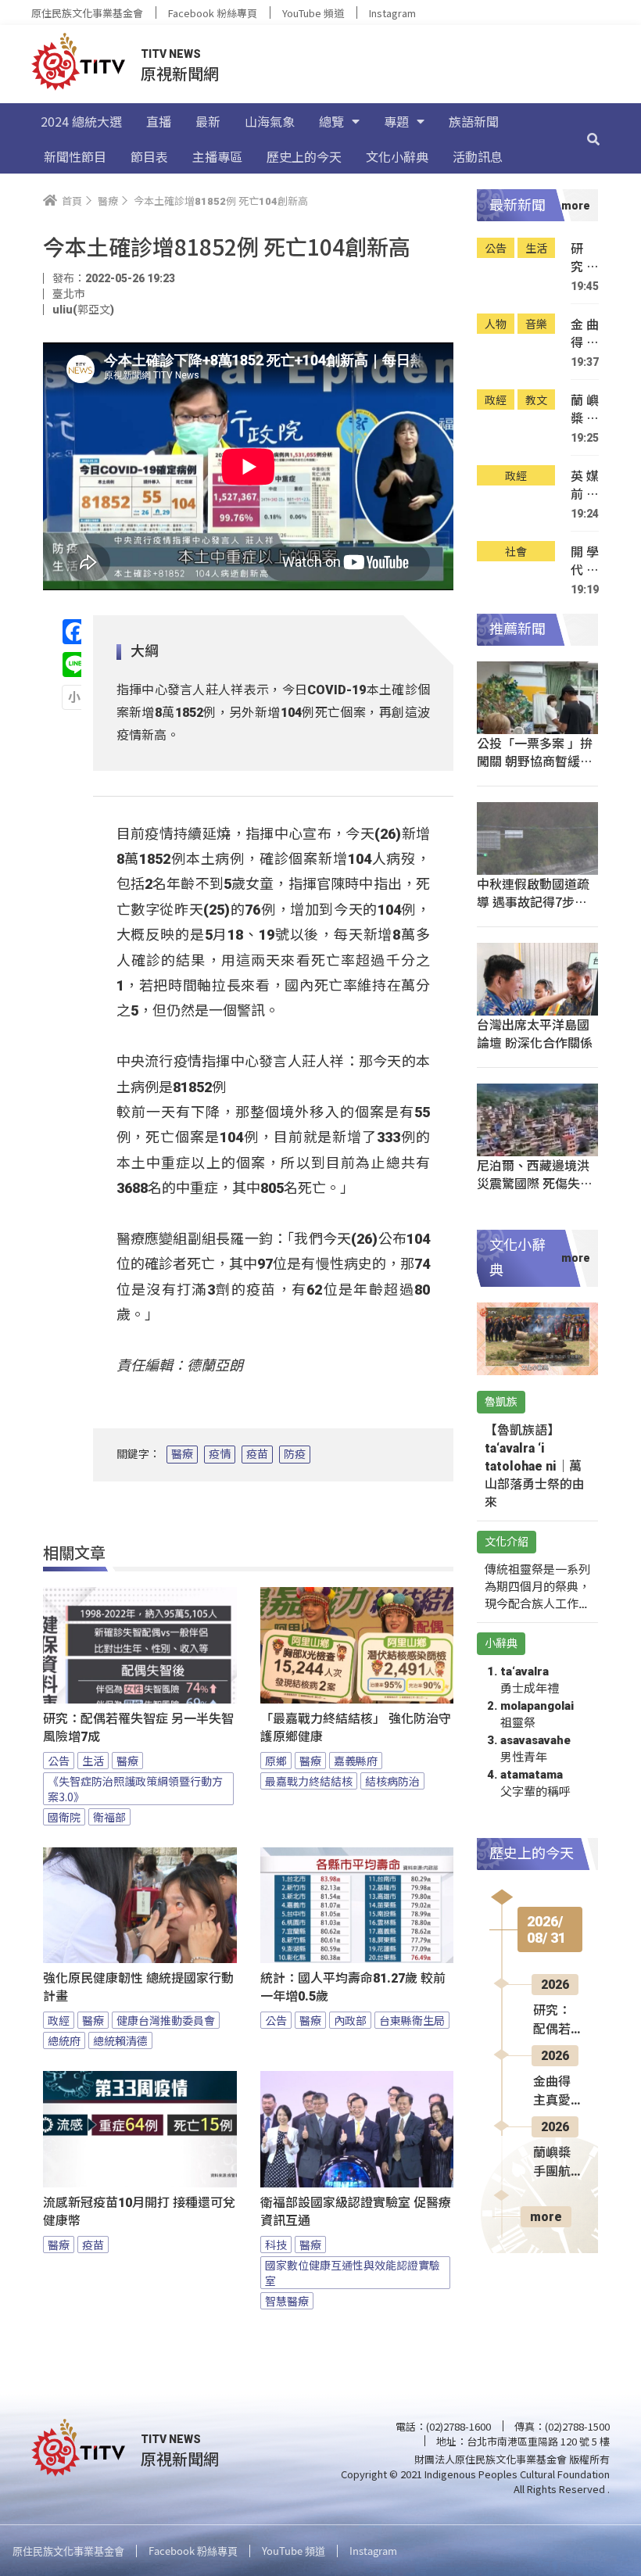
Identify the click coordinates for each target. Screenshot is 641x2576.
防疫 (295, 1454)
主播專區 (217, 156)
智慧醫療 (287, 2301)
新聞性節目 (75, 156)
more (546, 2217)
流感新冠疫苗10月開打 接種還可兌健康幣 (139, 2212)
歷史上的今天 (304, 156)
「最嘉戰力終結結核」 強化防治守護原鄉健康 (356, 1728)
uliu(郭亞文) (83, 310)
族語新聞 (474, 121)
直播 (159, 121)
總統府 (64, 2040)
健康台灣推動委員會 (166, 2020)
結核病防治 (392, 1781)
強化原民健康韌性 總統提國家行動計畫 (138, 1987)
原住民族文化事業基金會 (87, 13)
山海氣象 (270, 121)
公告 (59, 1761)
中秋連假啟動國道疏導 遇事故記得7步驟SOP (533, 901)
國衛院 (64, 1817)
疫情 (220, 1454)
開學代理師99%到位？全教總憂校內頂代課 (585, 561)
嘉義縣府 (356, 1761)
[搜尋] (593, 138)
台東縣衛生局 (412, 2020)
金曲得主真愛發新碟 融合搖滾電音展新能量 (585, 333)
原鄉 (276, 1761)
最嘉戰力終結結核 (309, 1781)
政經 (59, 2020)
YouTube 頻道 (313, 13)
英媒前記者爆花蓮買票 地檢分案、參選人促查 (585, 485)
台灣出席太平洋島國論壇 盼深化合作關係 (535, 1033)
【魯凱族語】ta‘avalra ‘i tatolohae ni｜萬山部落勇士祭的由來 (535, 1466)
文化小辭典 (397, 156)
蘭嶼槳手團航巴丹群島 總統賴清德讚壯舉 (585, 409)
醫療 (182, 1454)
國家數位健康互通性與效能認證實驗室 (353, 2273)
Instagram (392, 13)
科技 (276, 2245)
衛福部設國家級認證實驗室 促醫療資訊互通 (356, 2212)
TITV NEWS (171, 54)
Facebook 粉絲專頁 (213, 13)
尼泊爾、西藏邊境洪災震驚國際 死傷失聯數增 (535, 1183)
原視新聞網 (180, 73)
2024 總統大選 (81, 121)
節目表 (149, 156)
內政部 (350, 2020)
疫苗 (257, 1454)
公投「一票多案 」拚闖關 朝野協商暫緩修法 (535, 761)
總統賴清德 (120, 2040)
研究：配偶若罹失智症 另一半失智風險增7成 (138, 1728)
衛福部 (109, 1817)
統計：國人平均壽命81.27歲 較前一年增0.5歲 (353, 1987)
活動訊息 (478, 156)
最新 (208, 121)
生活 (93, 1761)
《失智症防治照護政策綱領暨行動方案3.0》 (135, 1789)
